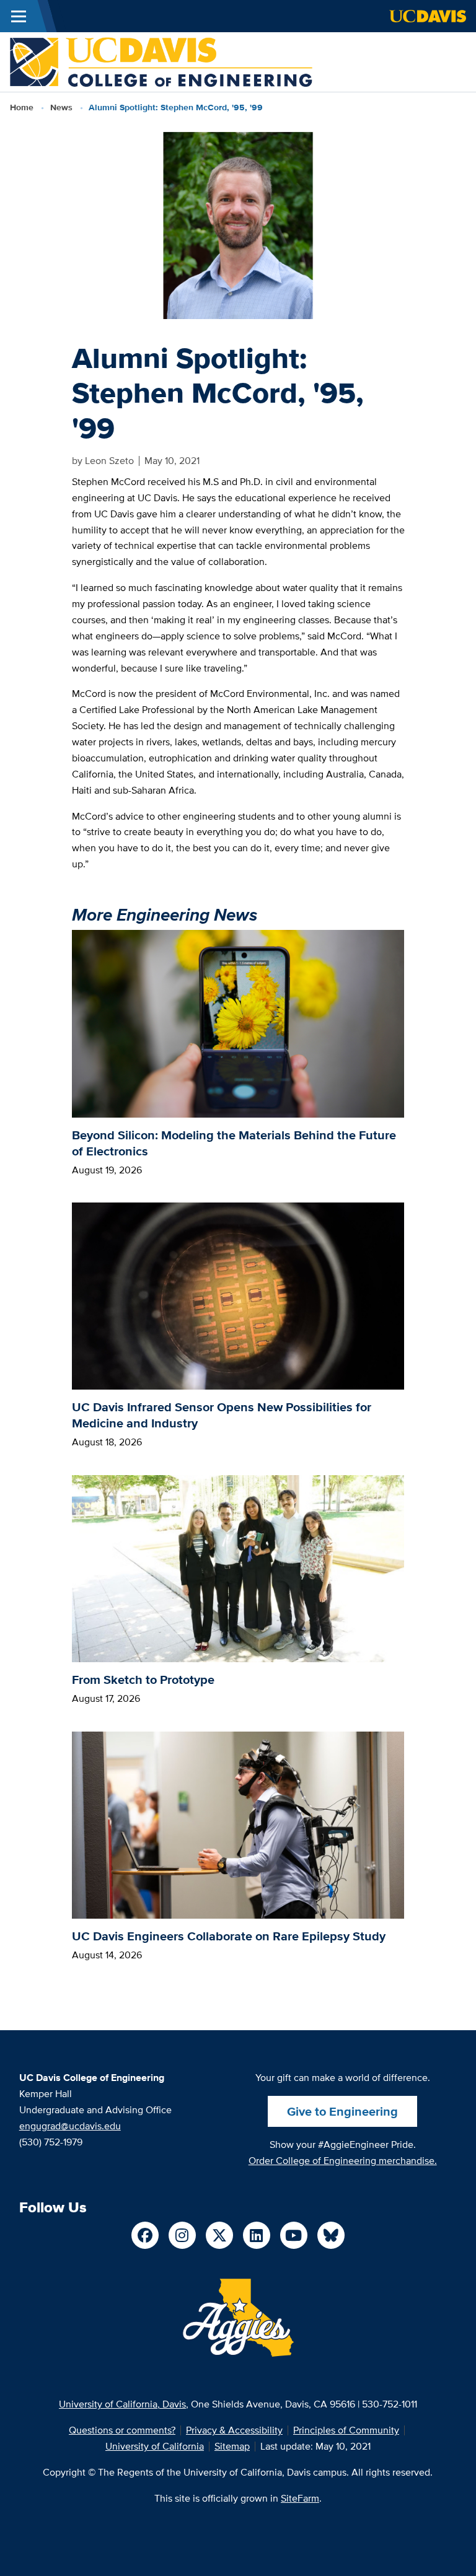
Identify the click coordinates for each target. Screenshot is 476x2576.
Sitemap (232, 2446)
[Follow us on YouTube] (294, 2235)
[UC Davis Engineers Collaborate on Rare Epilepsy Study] (238, 1824)
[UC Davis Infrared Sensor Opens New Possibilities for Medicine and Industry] (238, 1295)
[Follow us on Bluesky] (331, 2235)
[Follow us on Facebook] (145, 2235)
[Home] (161, 61)
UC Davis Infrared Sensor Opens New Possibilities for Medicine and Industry (222, 1415)
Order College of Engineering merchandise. (343, 2161)
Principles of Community (346, 2430)
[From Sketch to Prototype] (238, 1568)
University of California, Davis (122, 2404)
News (61, 107)
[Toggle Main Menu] (19, 16)
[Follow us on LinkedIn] (257, 2235)
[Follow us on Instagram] (182, 2235)
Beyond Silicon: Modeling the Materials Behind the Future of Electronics (234, 1143)
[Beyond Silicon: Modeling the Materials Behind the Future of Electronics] (238, 1023)
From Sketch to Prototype (143, 1680)
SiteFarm (300, 2498)
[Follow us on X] (219, 2235)
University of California (155, 2446)
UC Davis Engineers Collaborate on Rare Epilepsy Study (229, 1936)
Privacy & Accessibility (234, 2430)
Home (22, 107)
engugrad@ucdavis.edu (70, 2126)
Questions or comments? (122, 2430)
